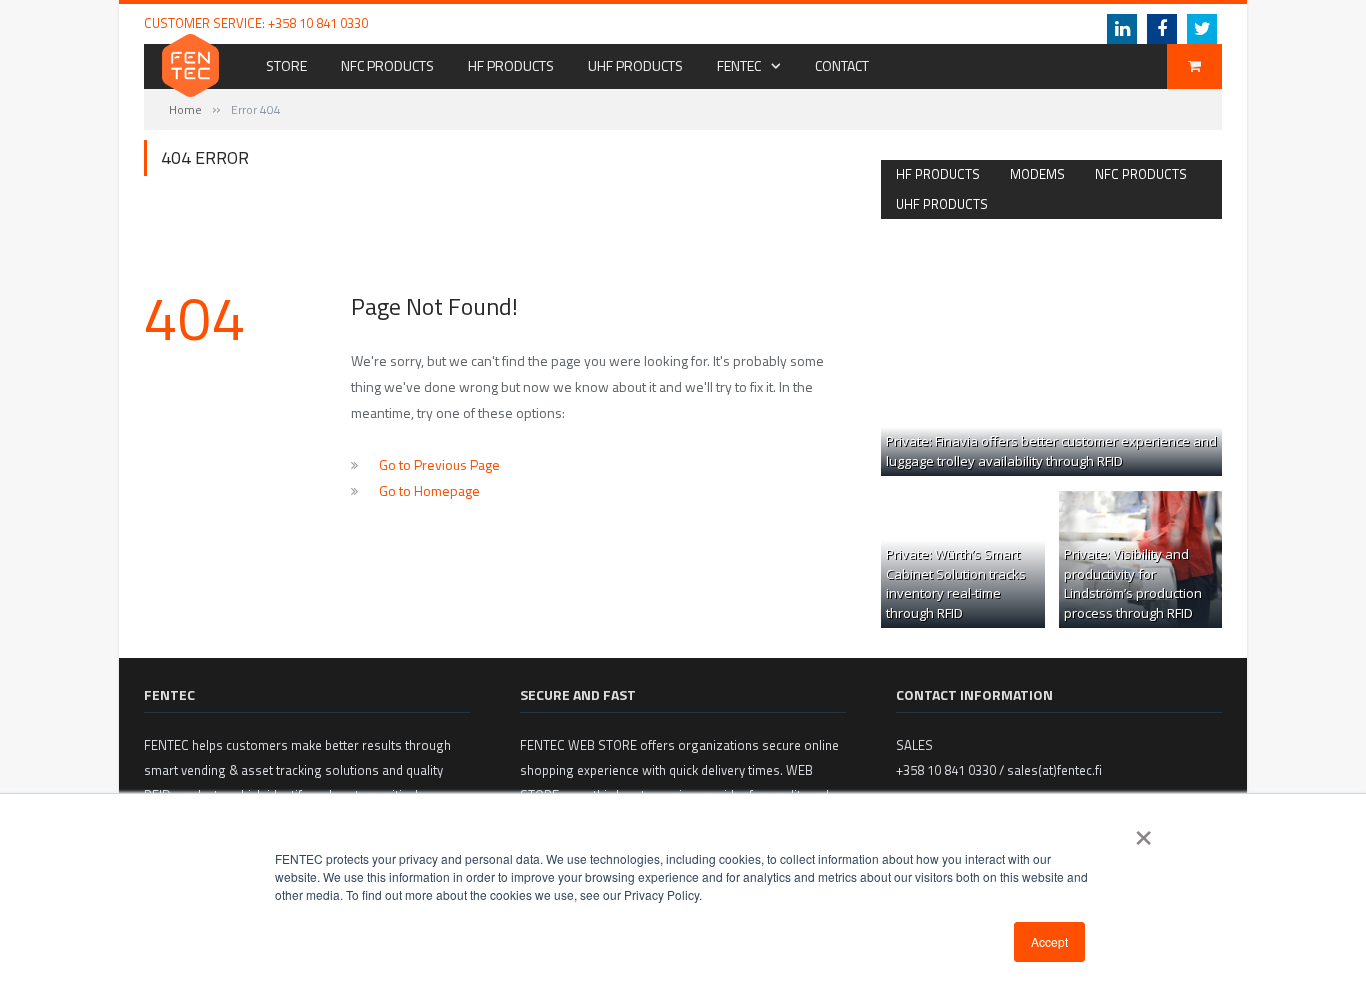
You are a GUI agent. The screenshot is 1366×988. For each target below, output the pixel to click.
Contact (842, 65)
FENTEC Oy (909, 23)
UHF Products (635, 65)
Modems (1037, 174)
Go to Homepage (429, 490)
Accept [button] (1049, 941)
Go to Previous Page (439, 464)
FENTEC (739, 65)
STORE (286, 65)
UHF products (942, 204)
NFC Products (387, 65)
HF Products (511, 65)
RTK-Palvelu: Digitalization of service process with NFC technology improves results (648, 23)
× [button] (1143, 831)
